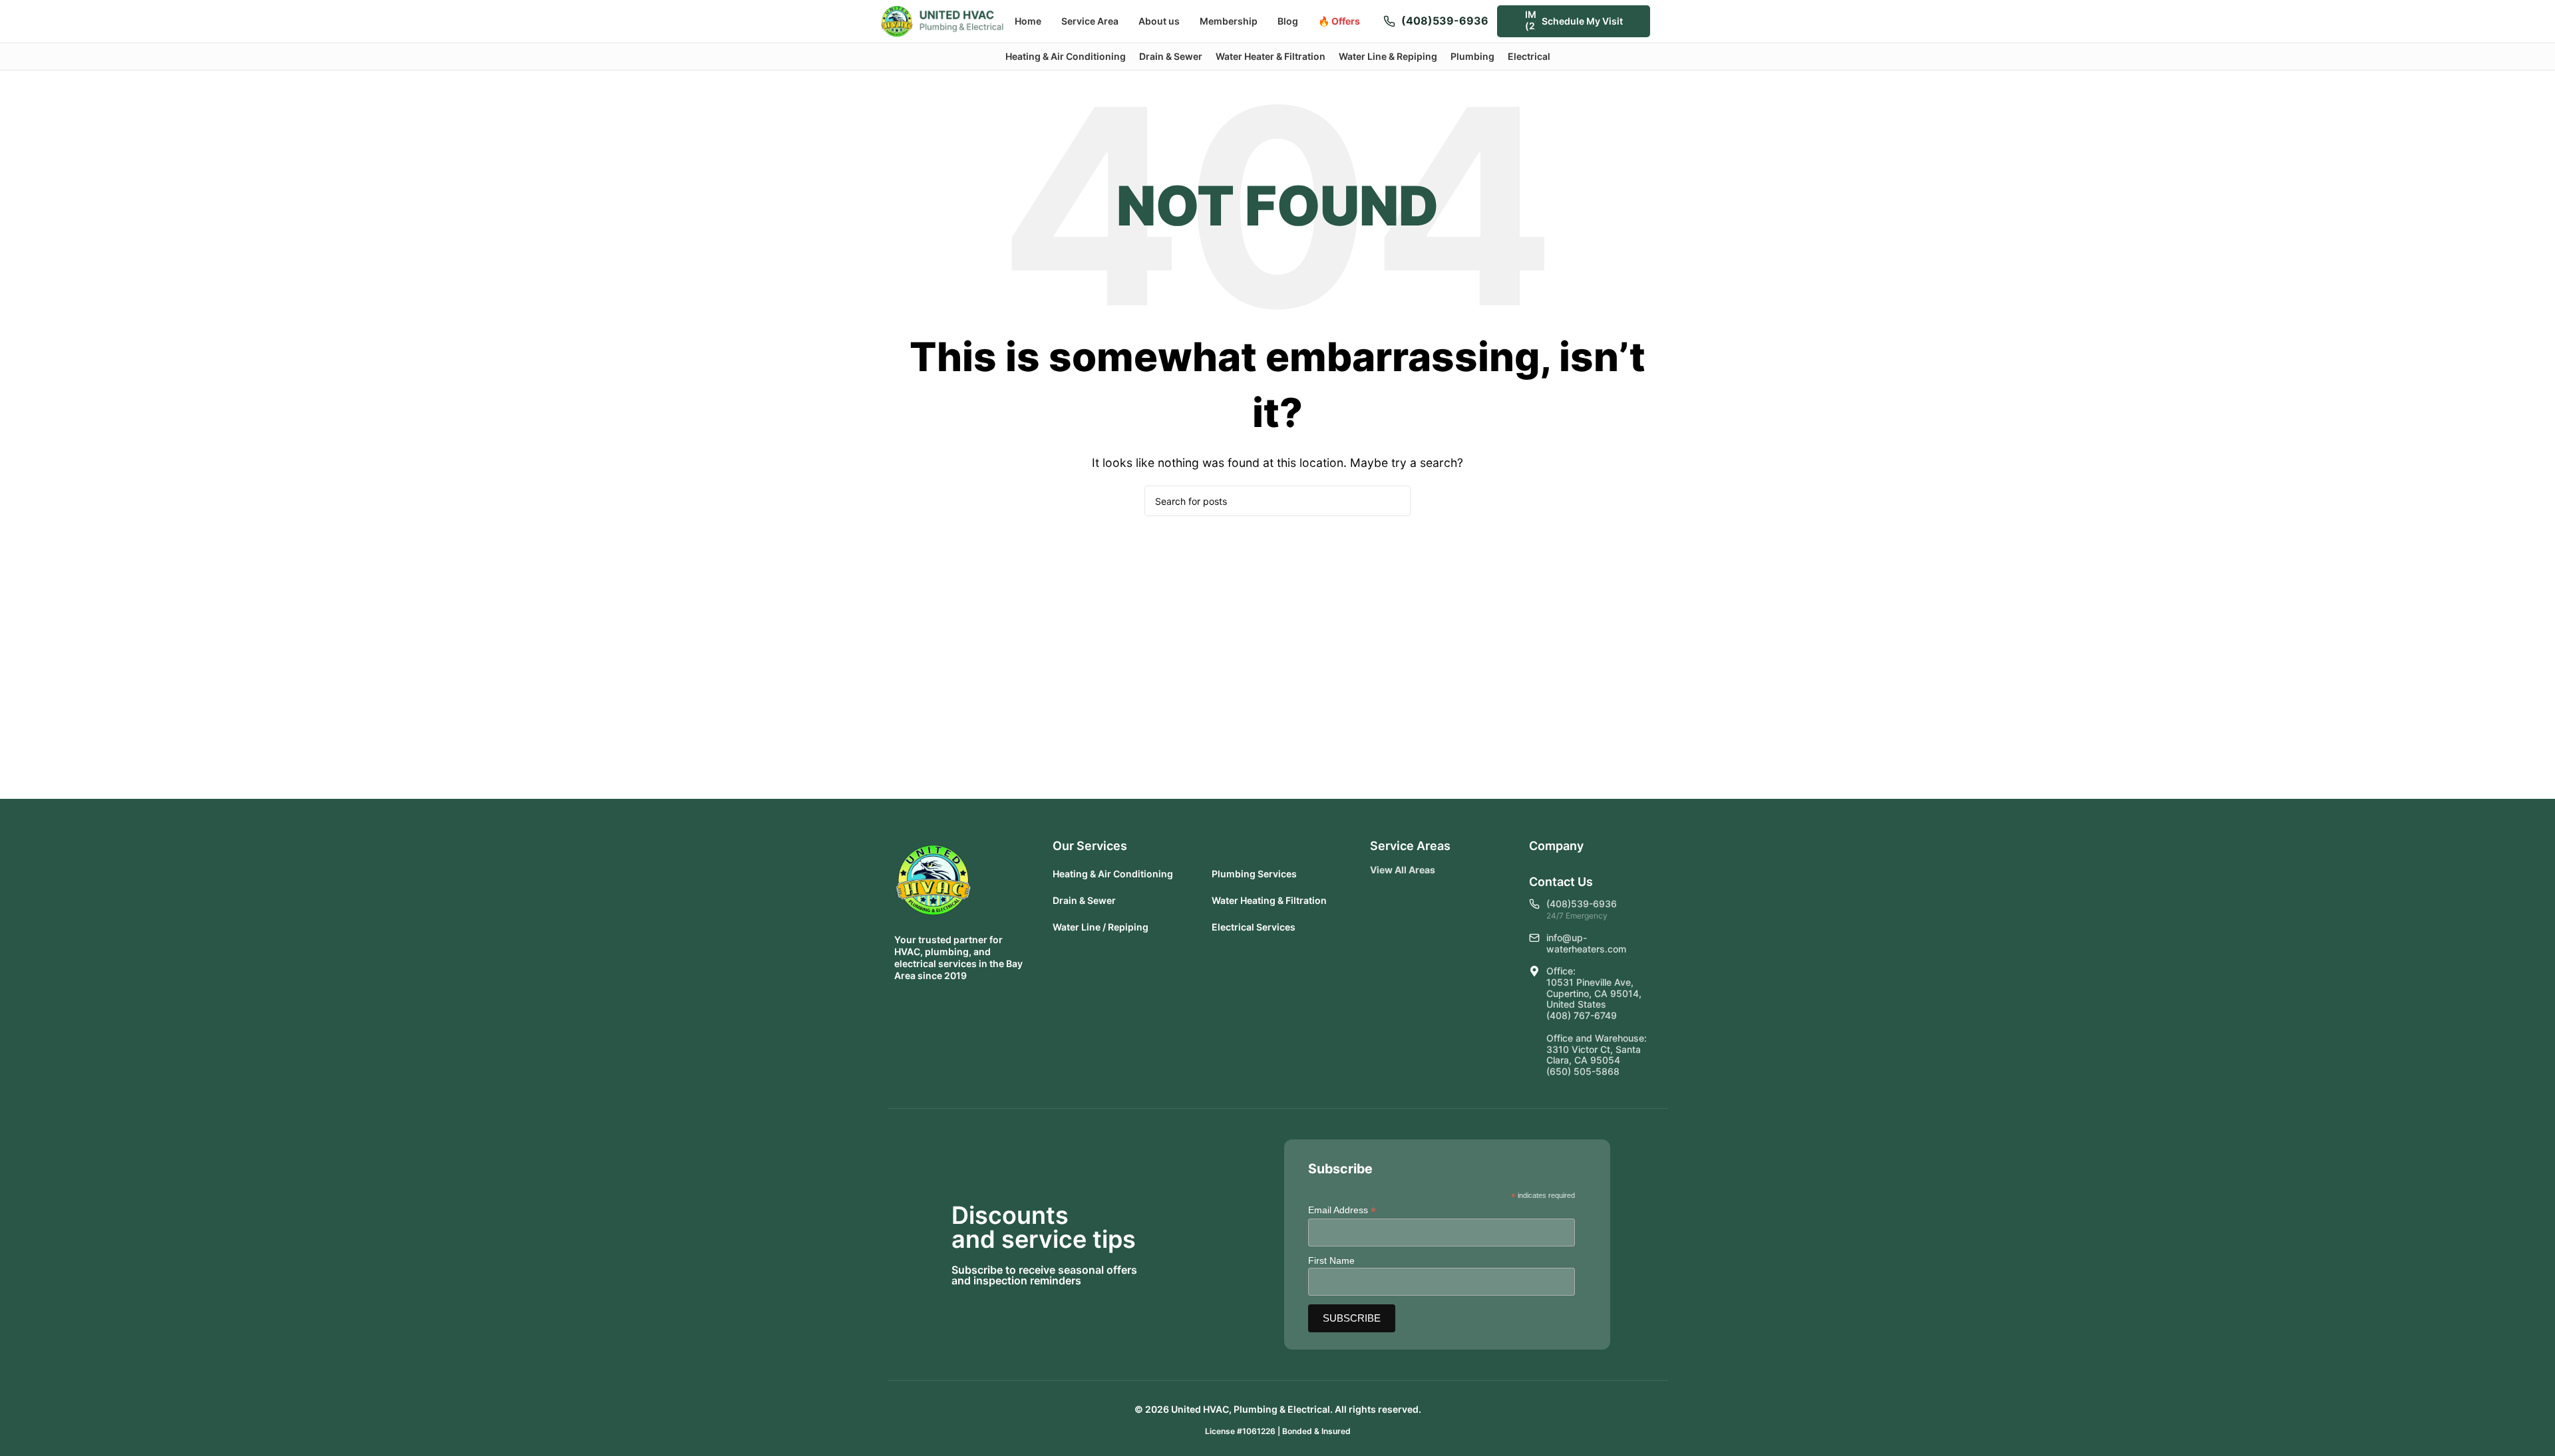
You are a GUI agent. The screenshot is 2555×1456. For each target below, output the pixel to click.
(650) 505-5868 (1583, 1071)
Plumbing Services (1254, 874)
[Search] (1669, 21)
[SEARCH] (1395, 501)
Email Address (1342, 1210)
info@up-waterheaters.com (1586, 943)
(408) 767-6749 (1582, 1015)
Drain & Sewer (1084, 900)
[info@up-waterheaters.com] (1534, 938)
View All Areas (1403, 870)
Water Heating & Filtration (1269, 900)
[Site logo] (942, 20)
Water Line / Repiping (1101, 927)
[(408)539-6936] (1389, 21)
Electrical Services (1254, 927)
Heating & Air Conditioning (1113, 874)
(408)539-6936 (1445, 21)
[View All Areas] (1446, 870)
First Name (1331, 1260)
